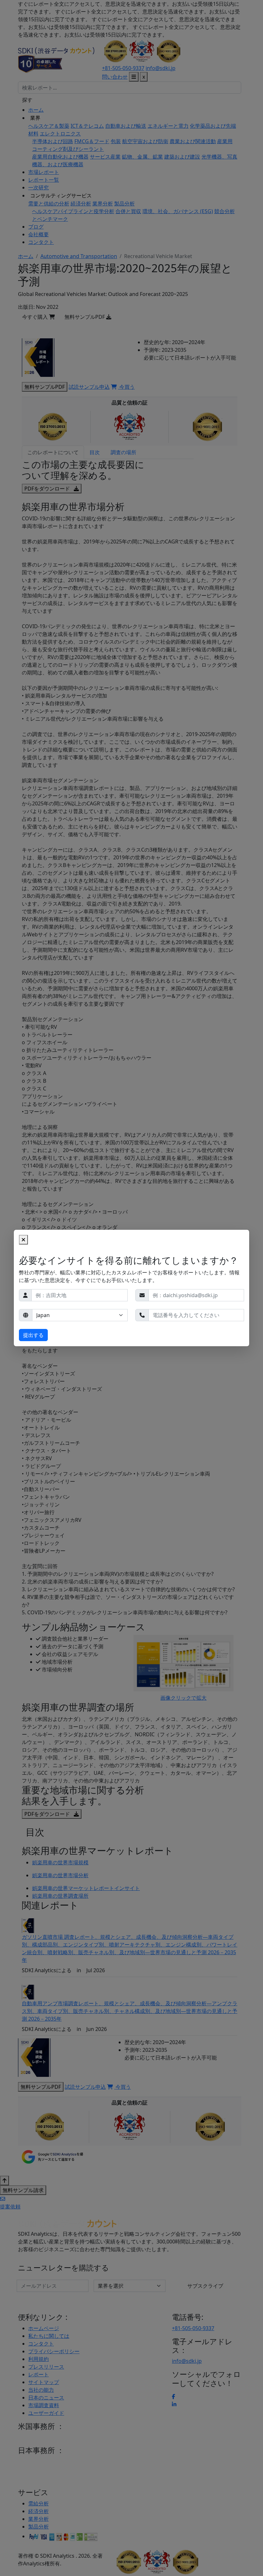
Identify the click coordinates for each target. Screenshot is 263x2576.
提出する (33, 1335)
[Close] (23, 1240)
